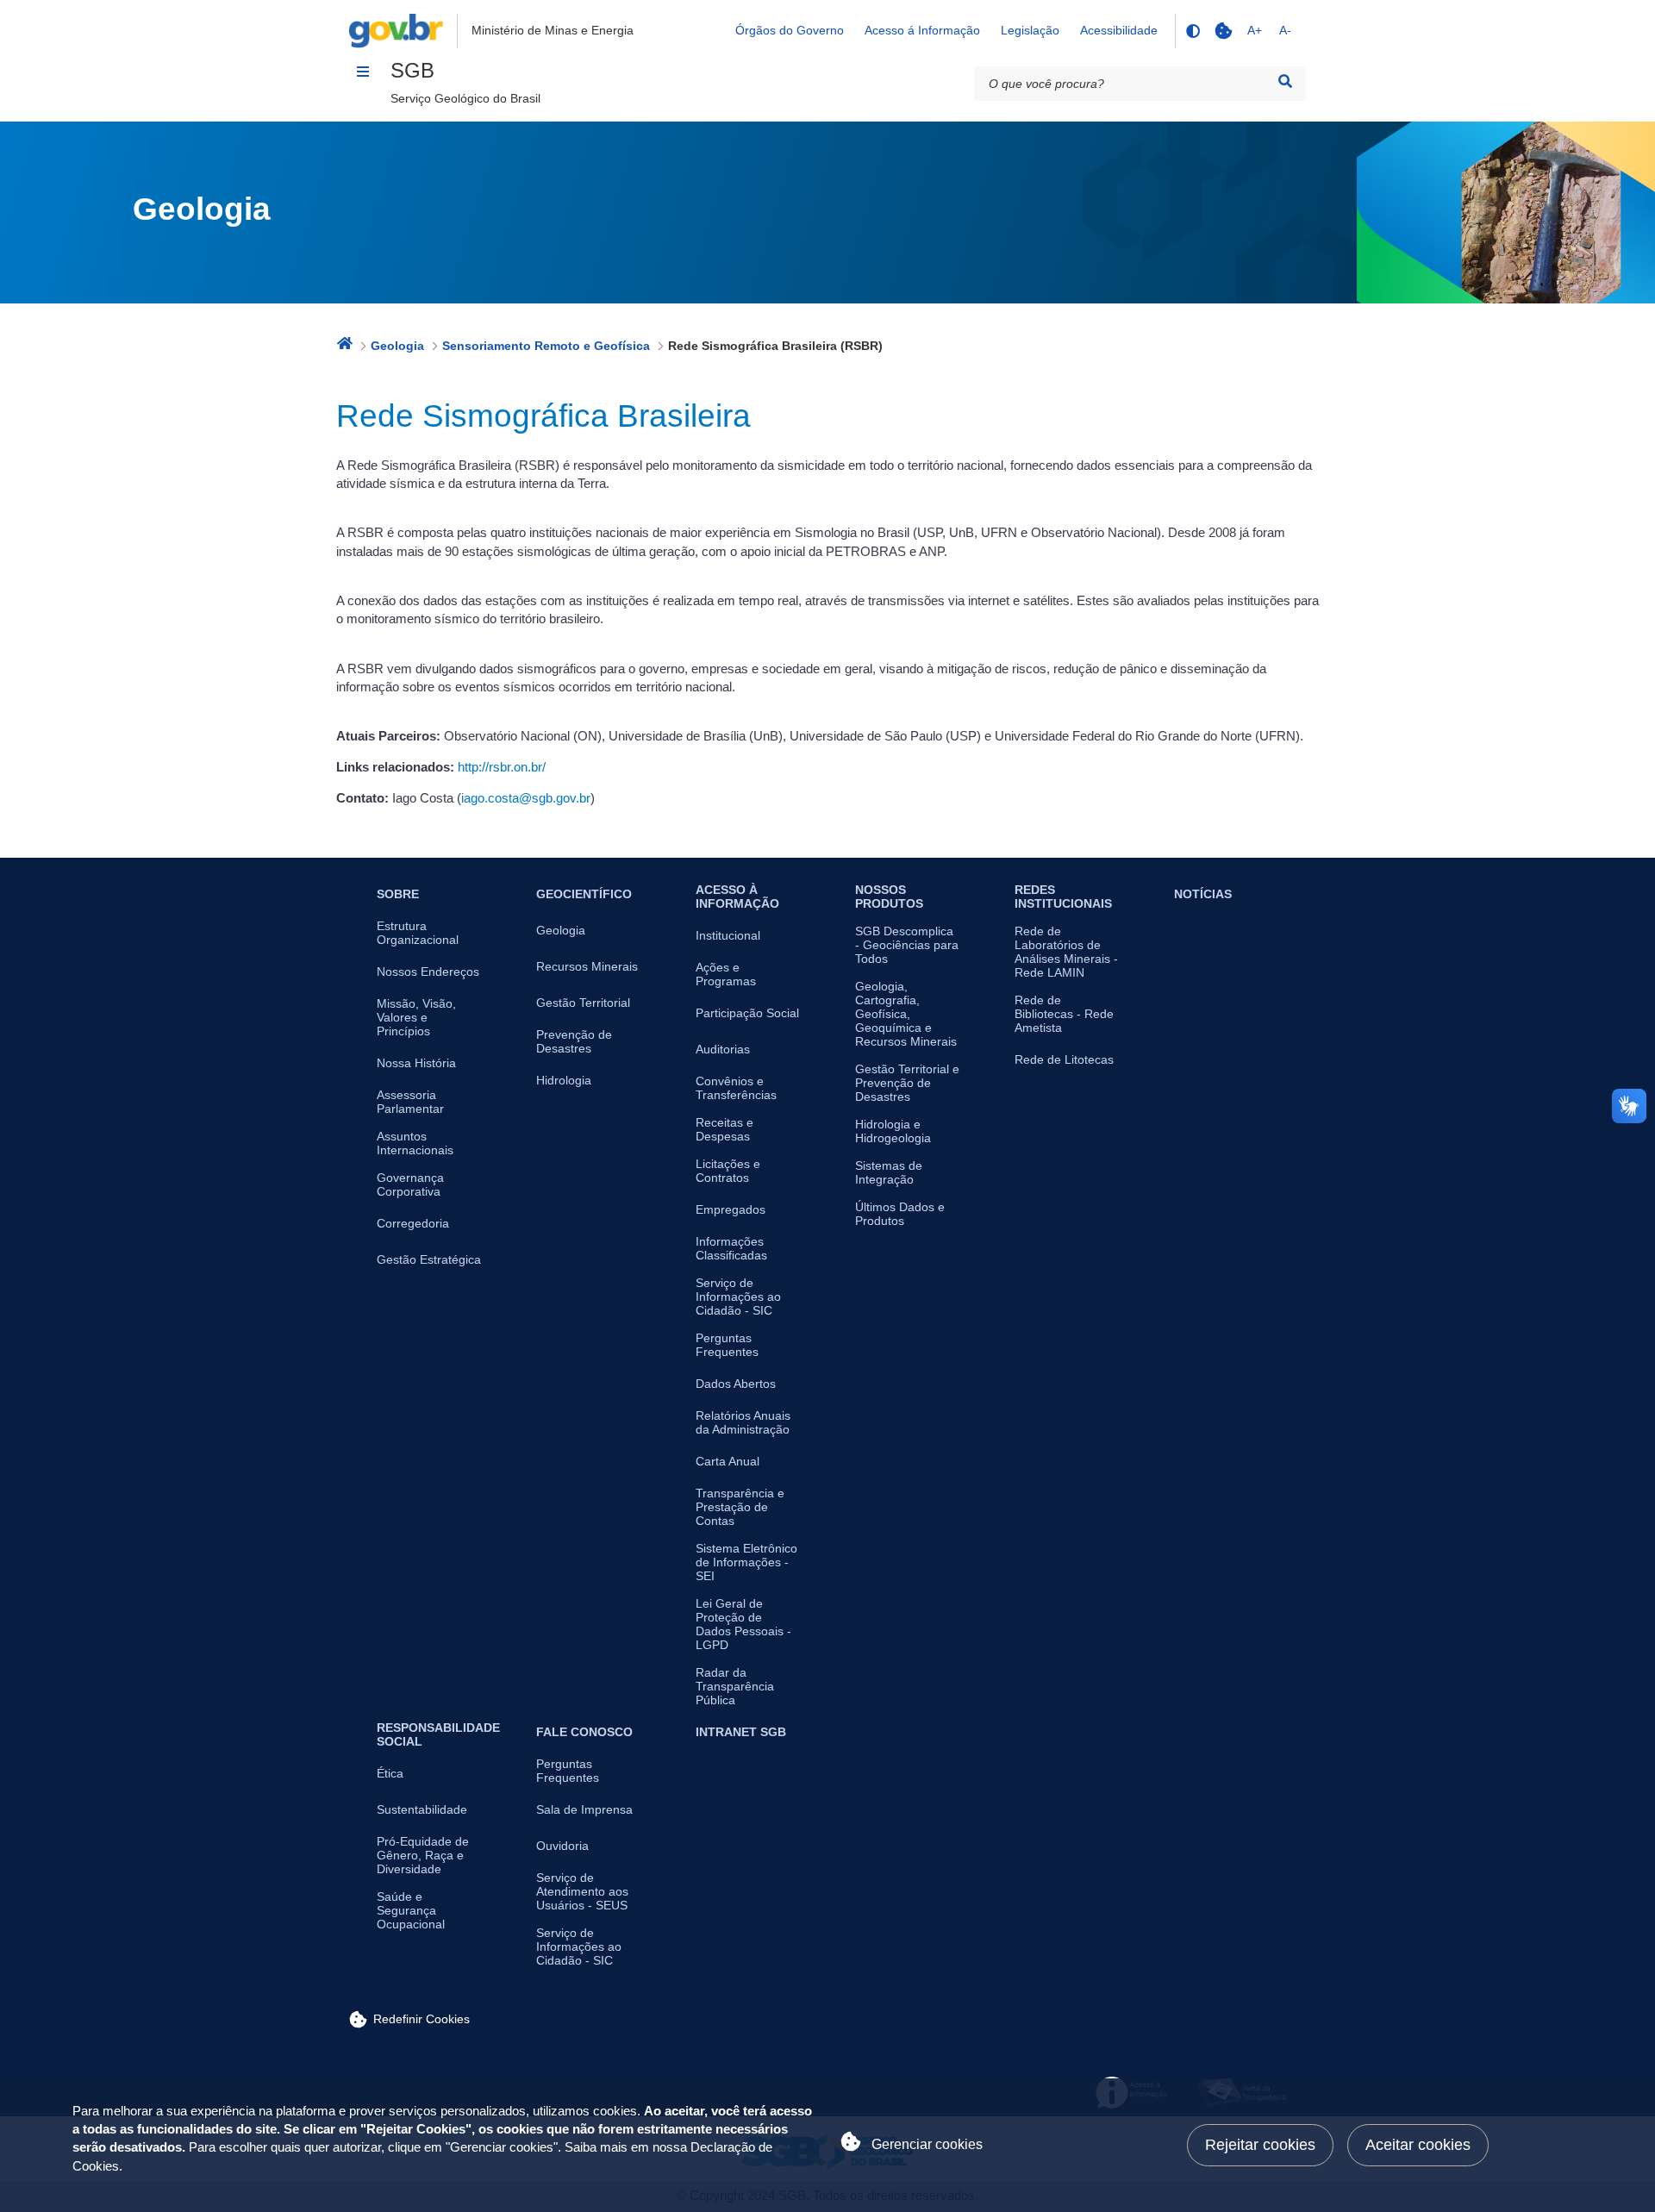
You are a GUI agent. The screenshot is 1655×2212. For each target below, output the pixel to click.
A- (1285, 30)
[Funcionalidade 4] (1192, 31)
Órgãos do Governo (790, 30)
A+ (1255, 30)
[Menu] (363, 72)
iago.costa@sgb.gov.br (526, 798)
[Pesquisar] (1285, 81)
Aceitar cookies (1418, 2145)
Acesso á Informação (922, 30)
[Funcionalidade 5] (1223, 31)
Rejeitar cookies (1260, 2145)
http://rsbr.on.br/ (502, 767)
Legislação (1030, 30)
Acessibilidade (1119, 30)
